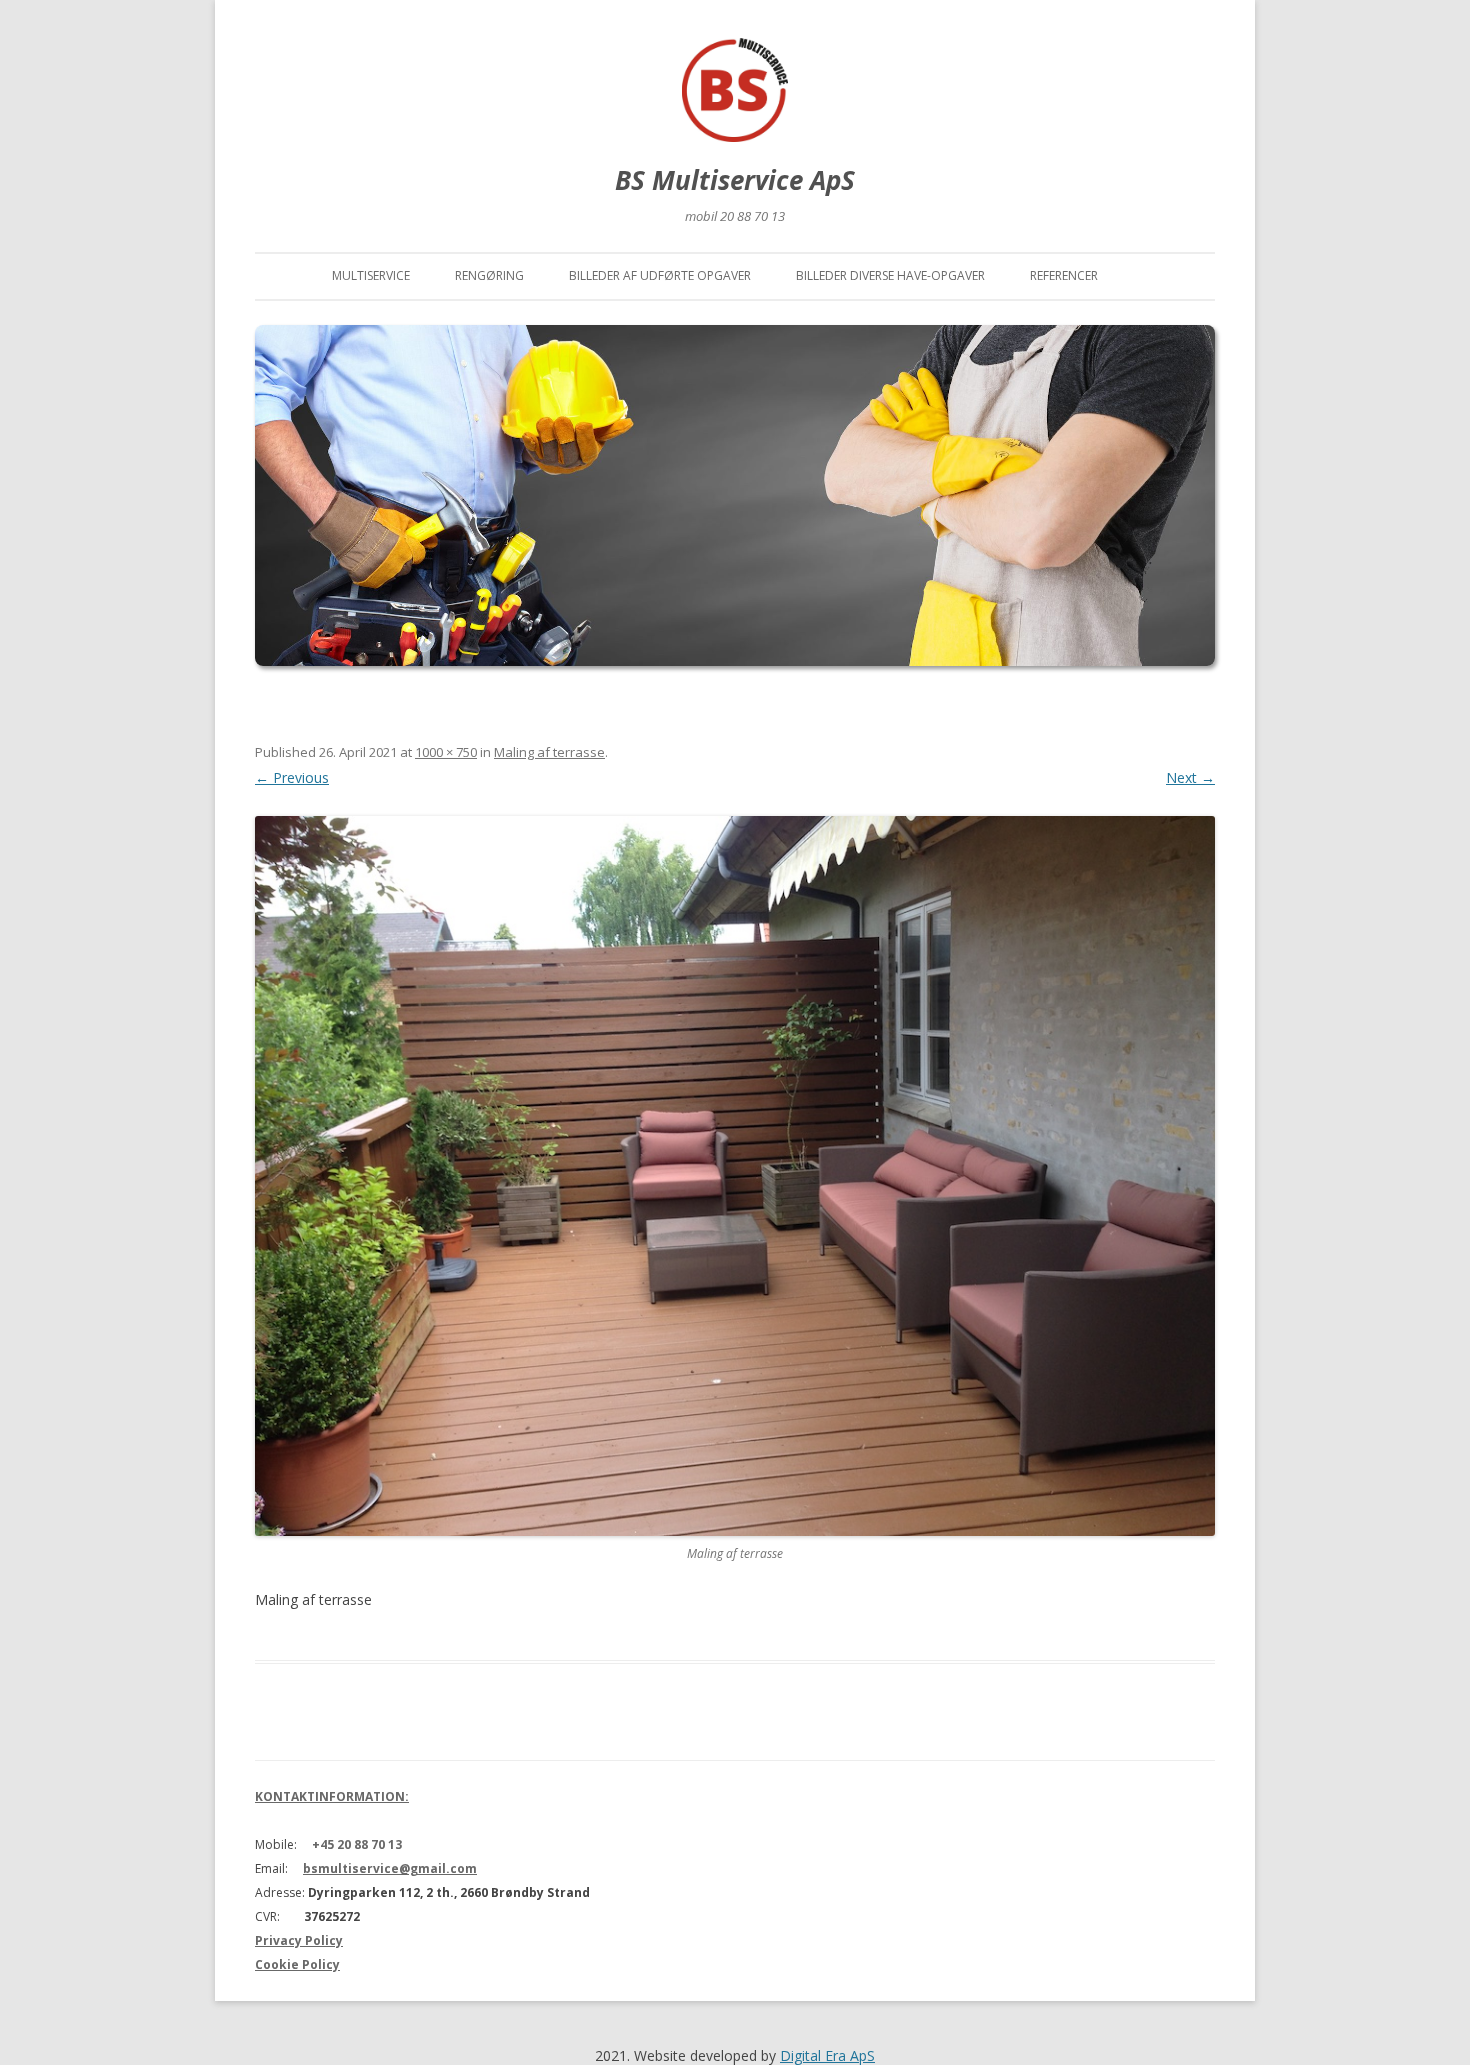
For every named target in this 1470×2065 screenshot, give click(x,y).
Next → (1190, 777)
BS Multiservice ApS (735, 180)
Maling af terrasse (549, 752)
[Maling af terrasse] (735, 1176)
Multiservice (371, 275)
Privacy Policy (299, 1940)
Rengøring (489, 275)
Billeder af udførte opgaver (660, 275)
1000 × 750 (446, 752)
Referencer (1064, 275)
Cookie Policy (297, 1964)
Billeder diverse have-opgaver (890, 275)
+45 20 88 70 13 (357, 1844)
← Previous (292, 777)
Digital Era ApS (827, 2055)
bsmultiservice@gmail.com (390, 1868)
